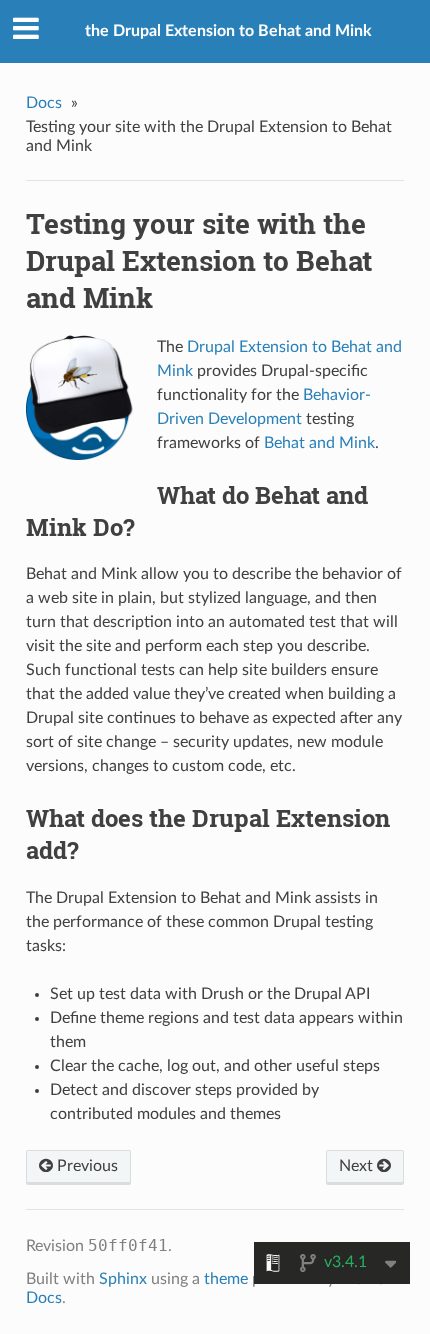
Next (358, 1166)
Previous (85, 1166)
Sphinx (123, 1279)
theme (226, 1279)
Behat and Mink (319, 443)
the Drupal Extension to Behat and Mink (228, 31)
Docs (44, 103)
